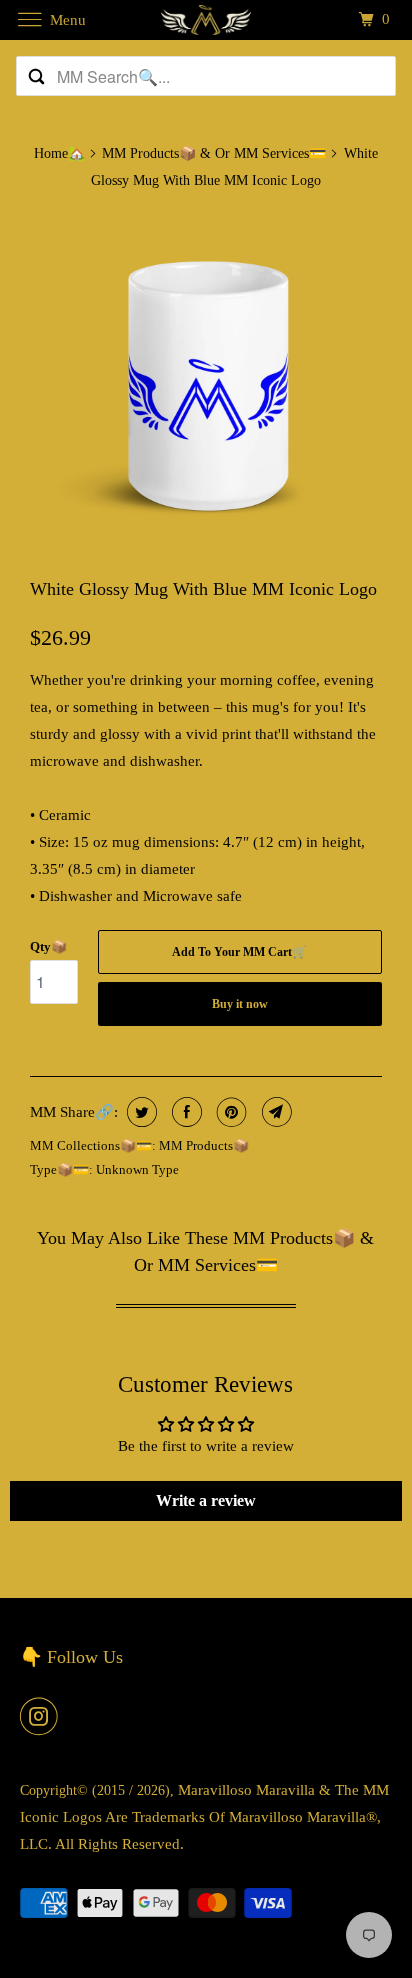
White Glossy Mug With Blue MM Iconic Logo (203, 589)
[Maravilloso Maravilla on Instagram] (43, 1716)
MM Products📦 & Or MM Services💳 (214, 153)
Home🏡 (59, 153)
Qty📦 (48, 946)
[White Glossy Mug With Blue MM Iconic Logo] (206, 384)
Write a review (206, 1500)
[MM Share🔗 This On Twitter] (139, 1112)
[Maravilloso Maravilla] (206, 19)
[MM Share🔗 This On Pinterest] (229, 1112)
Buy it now (240, 1004)
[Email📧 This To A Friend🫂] (274, 1112)
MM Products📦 (204, 1145)
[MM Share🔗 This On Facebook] (184, 1112)
